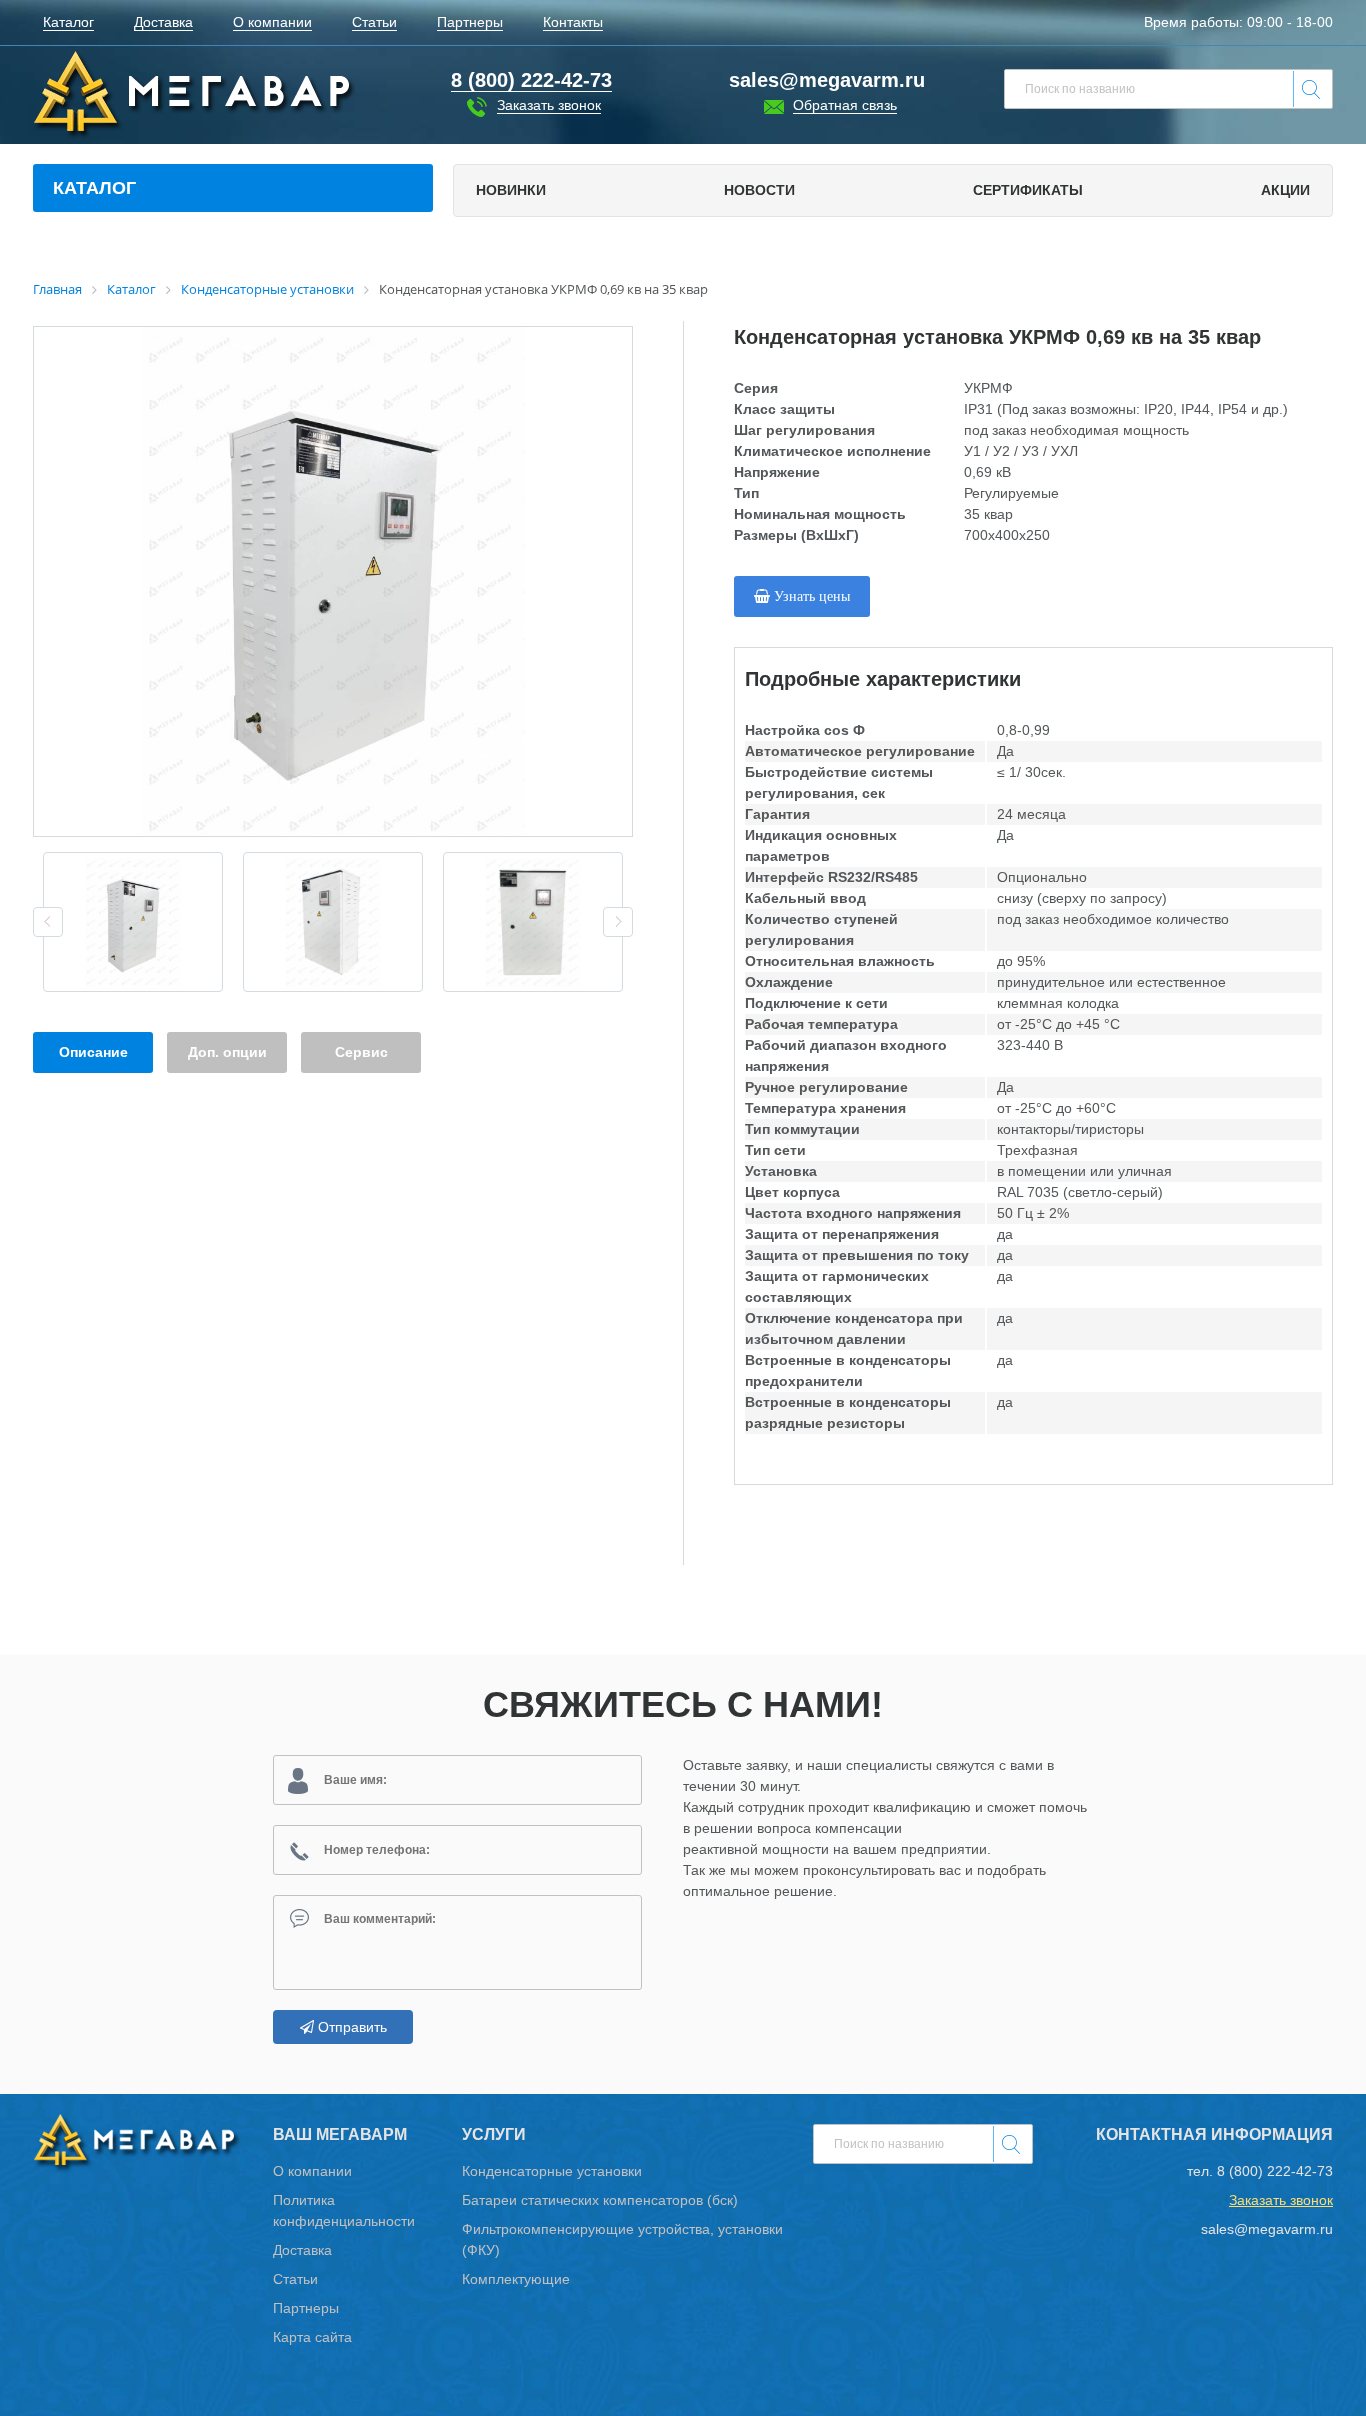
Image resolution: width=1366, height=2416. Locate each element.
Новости (759, 190)
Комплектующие (516, 2279)
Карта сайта (312, 2337)
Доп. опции (227, 1052)
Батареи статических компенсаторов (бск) (600, 2200)
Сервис (361, 1052)
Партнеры (306, 2308)
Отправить (350, 2027)
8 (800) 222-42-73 (1275, 2171)
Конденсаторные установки (552, 2171)
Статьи (295, 2279)
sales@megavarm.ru (827, 80)
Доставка (302, 2250)
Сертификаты (1028, 190)
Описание (93, 1052)
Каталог (94, 188)
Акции (1285, 190)
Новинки (511, 190)
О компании (312, 2171)
